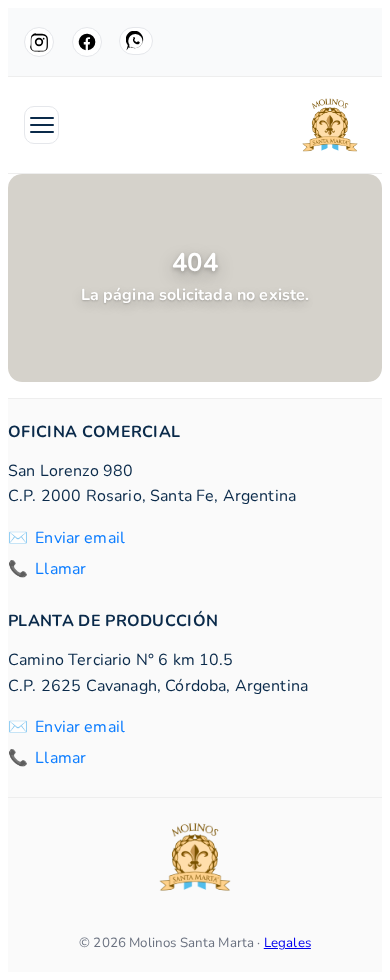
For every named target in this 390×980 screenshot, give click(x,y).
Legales (287, 943)
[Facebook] (87, 42)
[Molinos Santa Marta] (330, 125)
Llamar (60, 569)
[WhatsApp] (136, 41)
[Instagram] (39, 42)
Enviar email (80, 538)
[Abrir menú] (41, 125)
